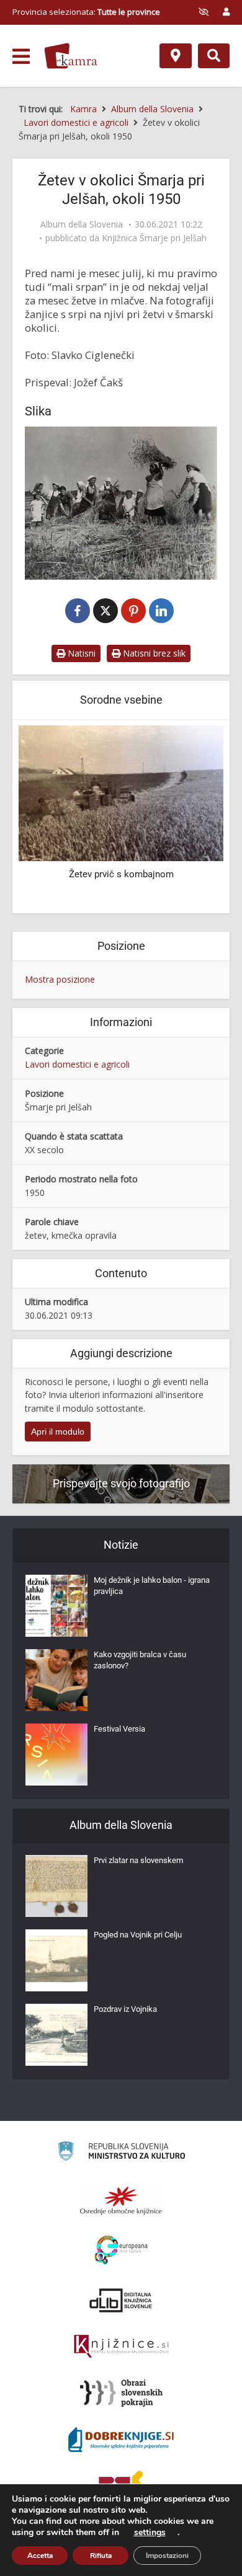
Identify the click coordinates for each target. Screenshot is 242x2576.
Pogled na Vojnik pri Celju (138, 1935)
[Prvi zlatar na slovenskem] (56, 1886)
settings (150, 2533)
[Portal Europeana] (121, 2250)
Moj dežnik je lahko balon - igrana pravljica (152, 1586)
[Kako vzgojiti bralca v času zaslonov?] (56, 1680)
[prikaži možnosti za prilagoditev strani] (204, 12)
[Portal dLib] (121, 2300)
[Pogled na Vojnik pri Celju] (56, 1960)
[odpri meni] (21, 56)
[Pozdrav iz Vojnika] (56, 2035)
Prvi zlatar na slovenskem (138, 1860)
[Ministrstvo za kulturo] (121, 2153)
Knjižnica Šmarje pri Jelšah (154, 238)
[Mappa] (176, 56)
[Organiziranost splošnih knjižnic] (121, 2200)
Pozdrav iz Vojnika (125, 2009)
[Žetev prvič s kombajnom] (121, 793)
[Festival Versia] (56, 1755)
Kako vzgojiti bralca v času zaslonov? (140, 1660)
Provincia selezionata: (86, 12)
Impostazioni (167, 2556)
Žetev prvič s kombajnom (121, 874)
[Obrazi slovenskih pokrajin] (121, 2393)
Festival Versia (119, 1729)
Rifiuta (101, 2556)
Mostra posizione (60, 979)
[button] (192, 818)
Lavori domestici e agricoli (77, 1064)
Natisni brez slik (153, 653)
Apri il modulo (58, 1432)
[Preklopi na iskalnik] (214, 56)
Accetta (40, 2556)
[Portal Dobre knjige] (121, 2440)
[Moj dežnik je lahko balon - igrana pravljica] (56, 1606)
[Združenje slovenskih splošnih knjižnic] (121, 2347)
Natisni (80, 653)
